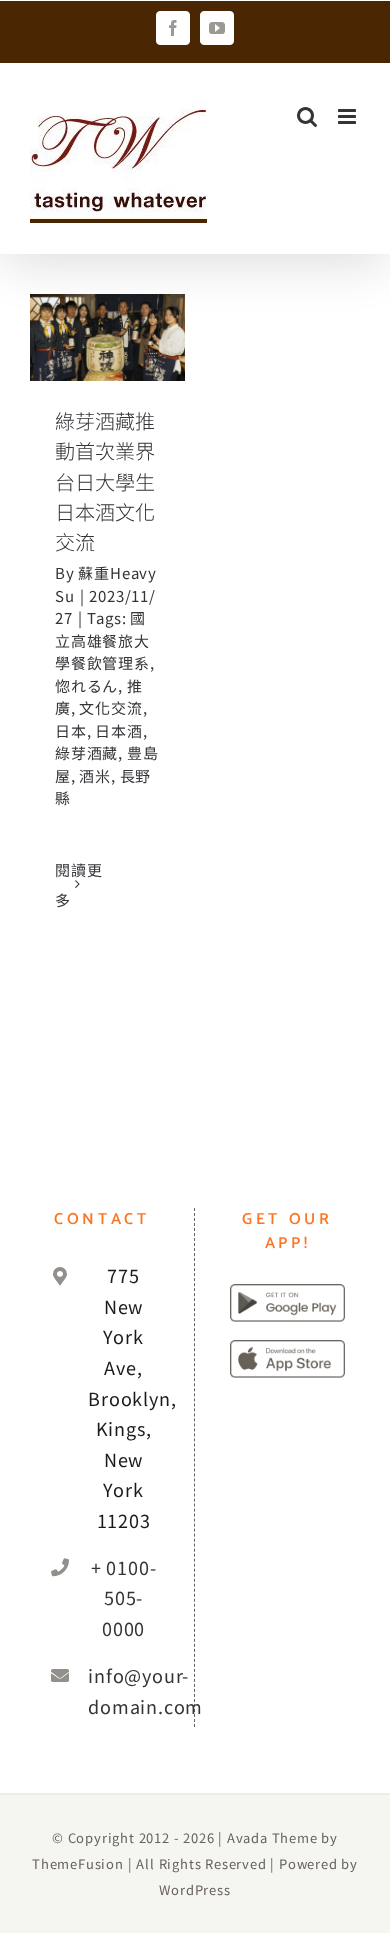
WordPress (194, 1889)
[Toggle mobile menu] (349, 116)
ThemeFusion (78, 1863)
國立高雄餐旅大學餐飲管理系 (102, 640)
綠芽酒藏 (86, 752)
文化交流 (110, 707)
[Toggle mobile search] (307, 116)
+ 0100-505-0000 (124, 1597)
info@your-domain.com (123, 1690)
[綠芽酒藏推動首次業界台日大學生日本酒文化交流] (107, 337)
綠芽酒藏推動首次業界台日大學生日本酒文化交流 (105, 481)
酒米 (95, 775)
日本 (71, 730)
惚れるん (86, 685)
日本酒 (118, 730)
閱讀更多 (78, 884)
